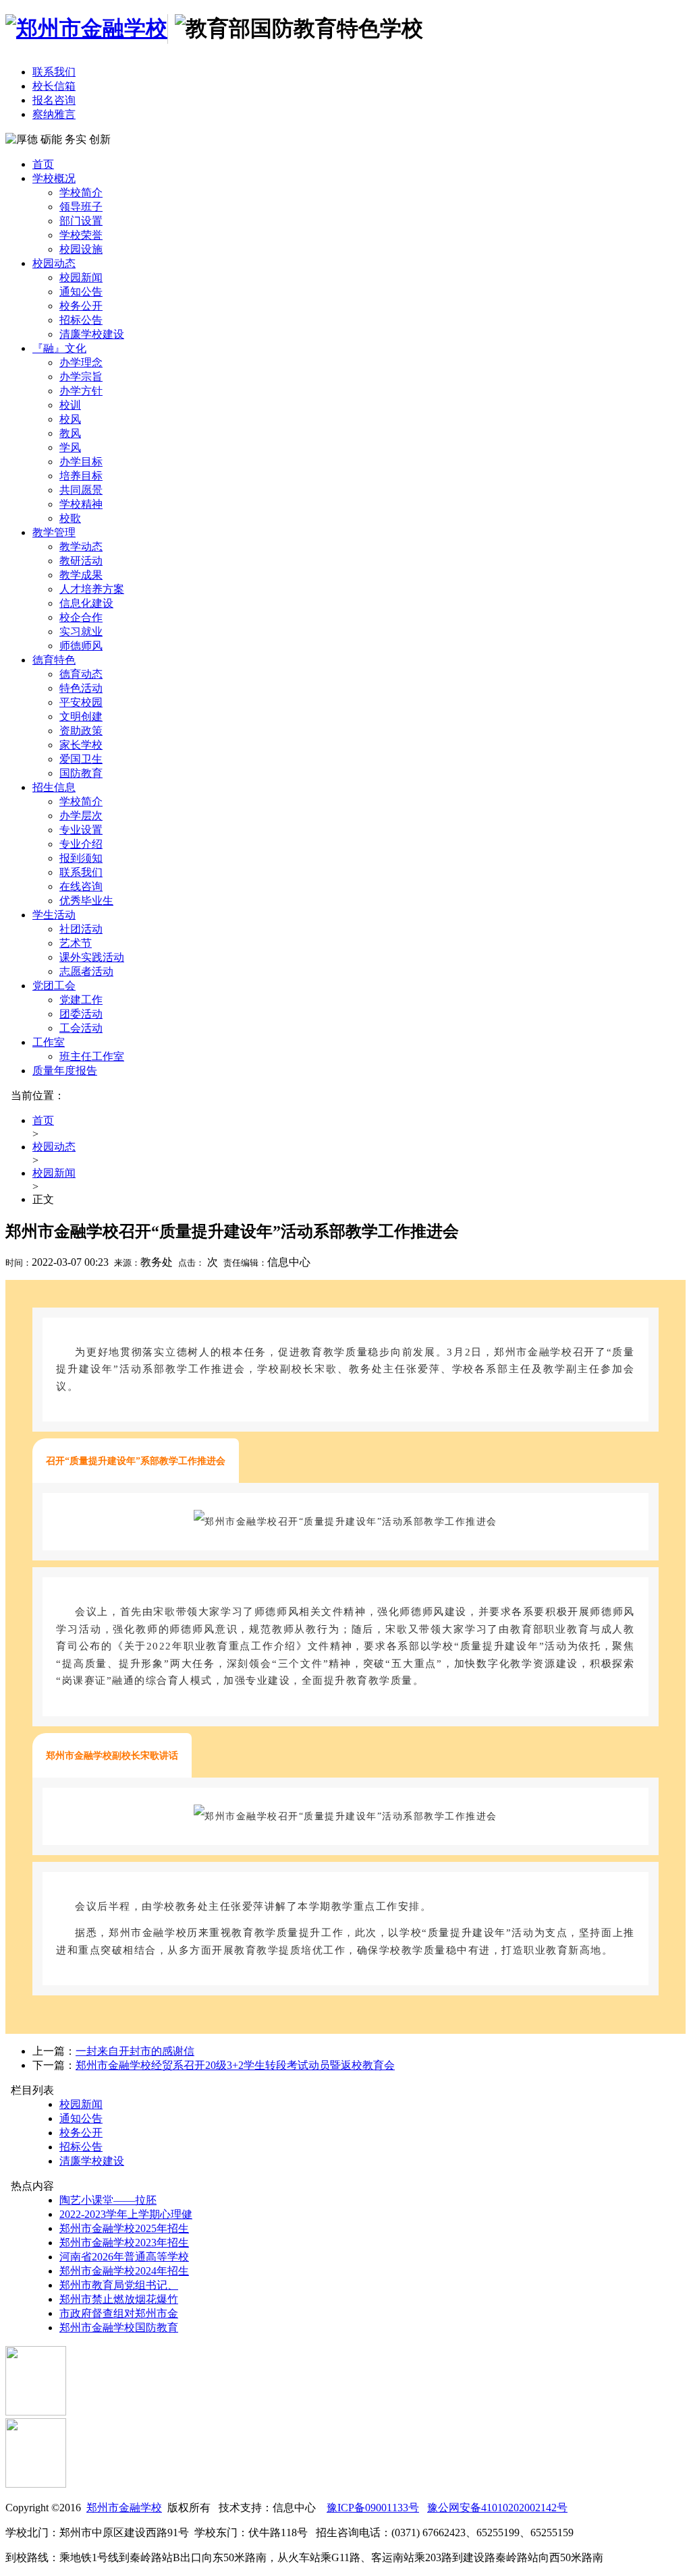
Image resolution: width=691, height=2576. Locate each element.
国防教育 (81, 773)
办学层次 (81, 816)
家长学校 (81, 745)
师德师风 (81, 646)
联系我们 (81, 872)
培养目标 (81, 476)
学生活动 (54, 915)
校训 (70, 405)
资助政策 (81, 731)
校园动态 (54, 263)
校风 (70, 419)
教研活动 (81, 561)
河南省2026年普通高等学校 (124, 2257)
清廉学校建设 (92, 334)
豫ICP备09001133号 (373, 2508)
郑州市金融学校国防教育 (119, 2328)
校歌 (70, 518)
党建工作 (81, 1000)
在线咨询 (81, 886)
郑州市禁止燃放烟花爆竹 (119, 2299)
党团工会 (54, 986)
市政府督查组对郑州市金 (119, 2313)
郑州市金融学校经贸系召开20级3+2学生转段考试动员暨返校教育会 (235, 2065)
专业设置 (81, 830)
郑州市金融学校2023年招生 (124, 2243)
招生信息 (54, 787)
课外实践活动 (92, 957)
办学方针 (81, 391)
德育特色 (54, 660)
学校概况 (54, 178)
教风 (70, 433)
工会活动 (81, 1028)
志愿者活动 (86, 971)
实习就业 (81, 632)
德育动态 (81, 674)
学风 (70, 447)
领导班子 (81, 207)
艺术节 (76, 943)
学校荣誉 (81, 235)
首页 (43, 164)
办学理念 (81, 362)
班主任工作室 (92, 1056)
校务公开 (81, 306)
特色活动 (81, 688)
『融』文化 (59, 348)
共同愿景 (81, 490)
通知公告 (81, 292)
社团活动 (81, 929)
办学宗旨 (81, 377)
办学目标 (81, 462)
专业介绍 (81, 844)
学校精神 (81, 504)
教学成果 (81, 575)
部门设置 (81, 221)
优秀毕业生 (86, 901)
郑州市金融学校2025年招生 (124, 2228)
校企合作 (81, 617)
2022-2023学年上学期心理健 (126, 2214)
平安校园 (81, 702)
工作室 (49, 1042)
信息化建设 (86, 603)
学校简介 (81, 193)
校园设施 (81, 249)
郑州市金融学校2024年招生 (124, 2271)
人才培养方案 (92, 589)
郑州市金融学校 (124, 2508)
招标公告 (81, 320)
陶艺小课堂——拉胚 (108, 2200)
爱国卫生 (81, 759)
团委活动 (81, 1014)
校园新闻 (81, 277)
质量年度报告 (65, 1071)
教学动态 (81, 547)
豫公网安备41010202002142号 (497, 2508)
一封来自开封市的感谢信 (135, 2051)
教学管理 (54, 532)
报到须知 (81, 858)
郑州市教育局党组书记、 (119, 2285)
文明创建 (81, 716)
